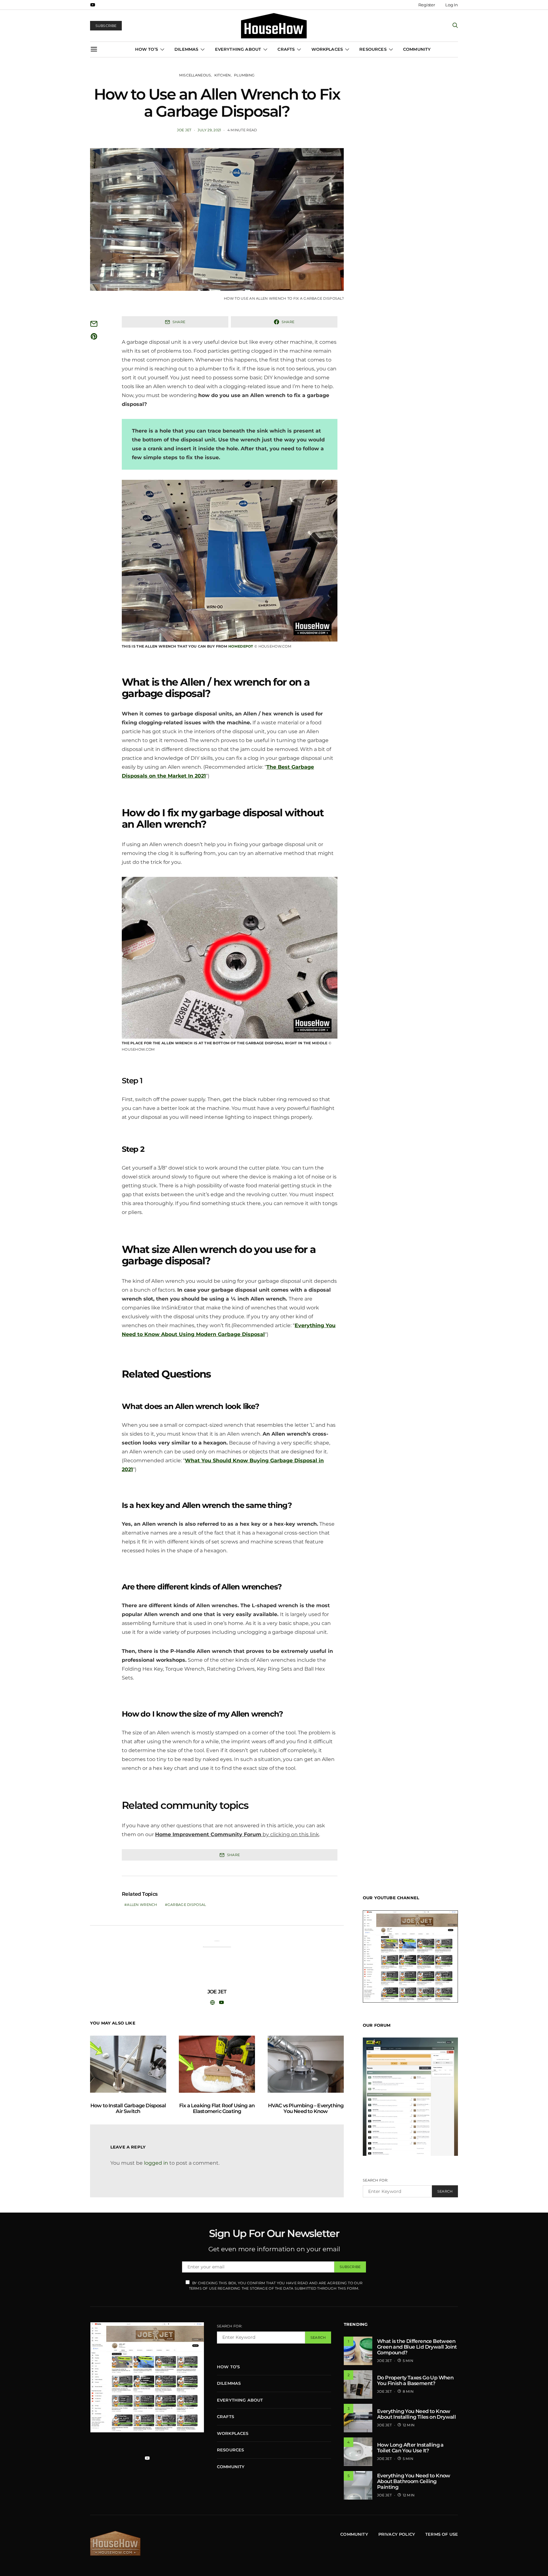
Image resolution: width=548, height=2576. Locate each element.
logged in (156, 2163)
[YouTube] (93, 5)
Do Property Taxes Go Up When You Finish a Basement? (415, 2380)
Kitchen (223, 75)
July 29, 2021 (209, 130)
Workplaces (327, 49)
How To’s (147, 49)
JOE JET (184, 130)
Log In (452, 5)
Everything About (238, 49)
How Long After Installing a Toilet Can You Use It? (410, 2448)
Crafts (286, 49)
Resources (373, 49)
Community (417, 49)
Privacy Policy (397, 2534)
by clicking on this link (237, 1834)
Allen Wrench (142, 1905)
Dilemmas (186, 49)
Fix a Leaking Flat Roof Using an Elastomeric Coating (217, 2108)
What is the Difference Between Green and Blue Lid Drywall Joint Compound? (417, 2347)
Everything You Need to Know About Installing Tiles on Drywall (416, 2414)
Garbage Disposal (187, 1905)
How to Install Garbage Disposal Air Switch (128, 2108)
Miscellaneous (195, 75)
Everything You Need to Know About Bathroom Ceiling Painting (414, 2481)
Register (427, 5)
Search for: (375, 2180)
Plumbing (244, 75)
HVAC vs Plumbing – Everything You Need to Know (306, 2108)
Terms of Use (442, 2534)
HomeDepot (241, 646)
